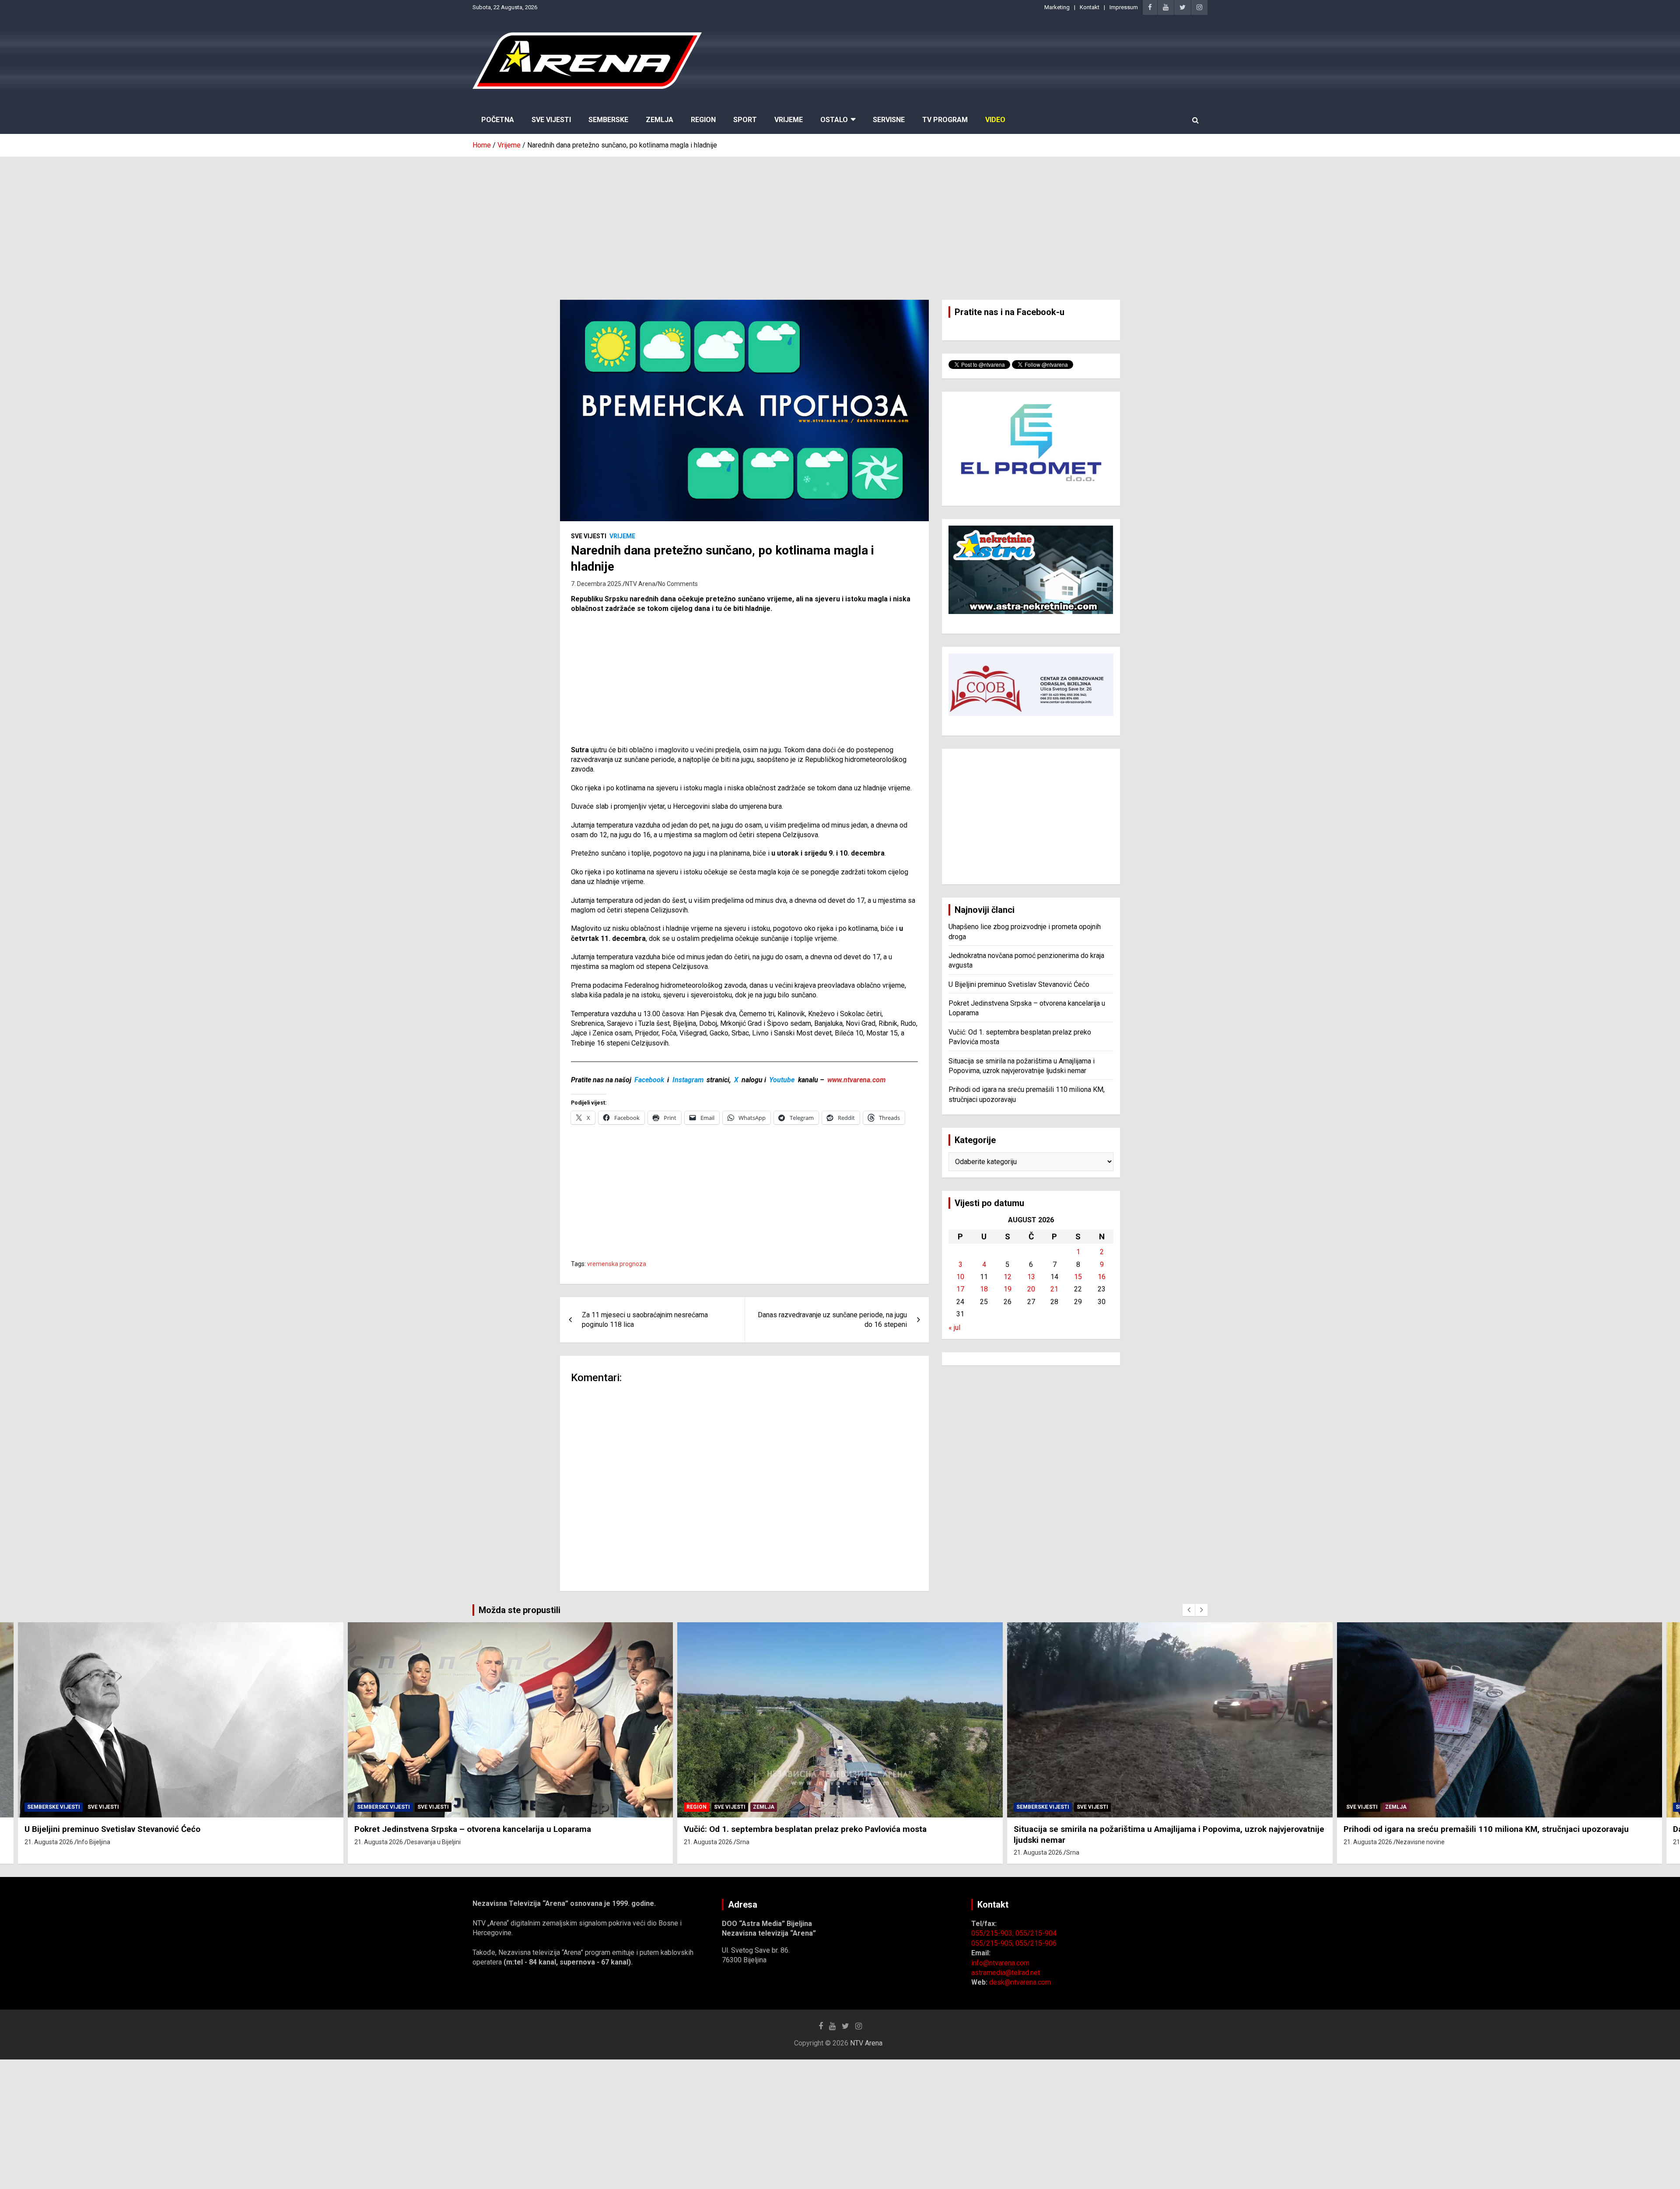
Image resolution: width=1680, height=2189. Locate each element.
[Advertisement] (840, 222)
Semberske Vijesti (54, 1807)
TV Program (945, 120)
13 (1031, 1277)
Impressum (1124, 7)
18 (984, 1289)
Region (703, 120)
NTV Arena (640, 584)
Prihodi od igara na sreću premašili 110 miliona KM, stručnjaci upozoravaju (1157, 1829)
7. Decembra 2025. (597, 584)
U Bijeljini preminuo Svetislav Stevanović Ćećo (1019, 984)
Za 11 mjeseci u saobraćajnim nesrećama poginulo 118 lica (645, 1320)
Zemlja (660, 120)
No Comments (678, 584)
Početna (498, 120)
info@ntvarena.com (1000, 1963)
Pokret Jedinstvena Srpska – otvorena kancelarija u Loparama (143, 1829)
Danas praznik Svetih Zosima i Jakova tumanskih (1437, 1829)
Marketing (1057, 7)
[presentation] (1189, 1610)
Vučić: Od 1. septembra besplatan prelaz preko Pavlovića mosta (476, 1829)
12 (1008, 1277)
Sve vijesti (589, 536)
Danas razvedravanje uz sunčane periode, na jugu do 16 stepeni (832, 1320)
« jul (954, 1328)
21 (1054, 1289)
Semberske (608, 120)
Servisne (889, 120)
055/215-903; (993, 1933)
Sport (745, 120)
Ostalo (834, 120)
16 (1102, 1277)
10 (960, 1277)
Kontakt (1090, 7)
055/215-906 (1036, 1943)
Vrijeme (789, 120)
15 (1078, 1277)
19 (1008, 1289)
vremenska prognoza (617, 1264)
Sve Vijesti (551, 120)
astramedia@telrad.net (1006, 1973)
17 (960, 1289)
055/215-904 (1036, 1933)
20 (1031, 1289)
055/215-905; (993, 1943)
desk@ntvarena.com (1020, 1982)
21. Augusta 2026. (50, 1842)
